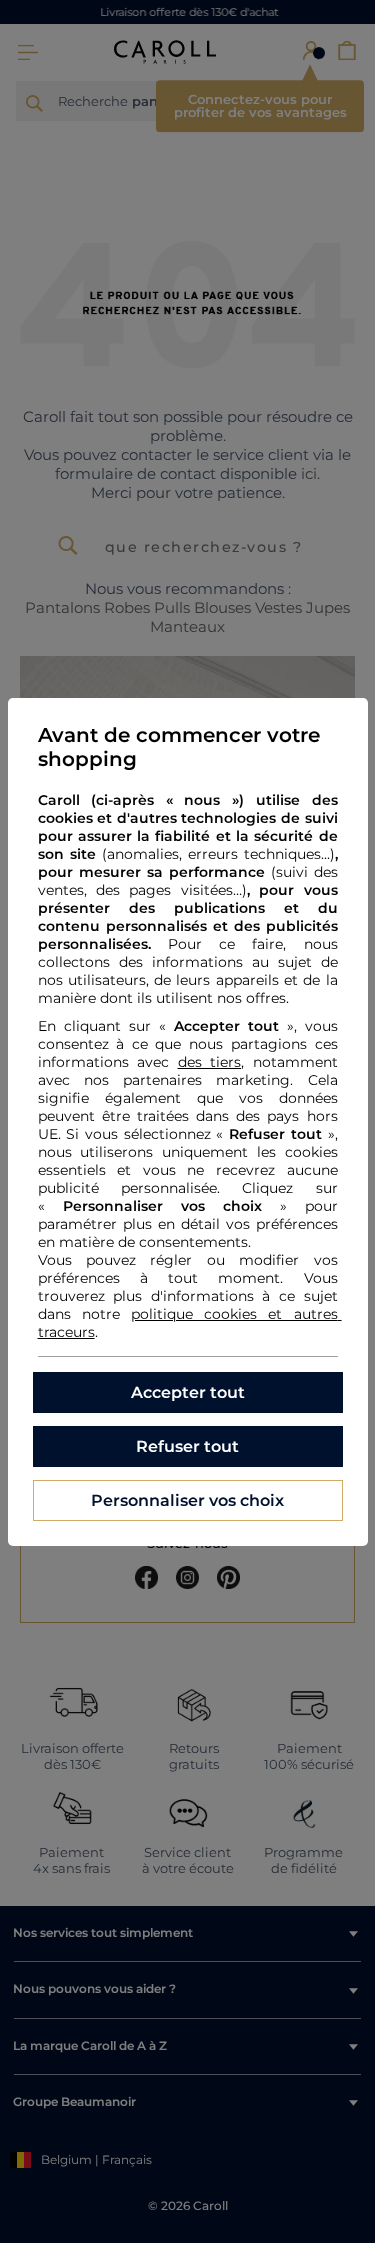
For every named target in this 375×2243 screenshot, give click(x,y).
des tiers (210, 1062)
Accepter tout (188, 1392)
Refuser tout (187, 1446)
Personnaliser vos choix (187, 1500)
